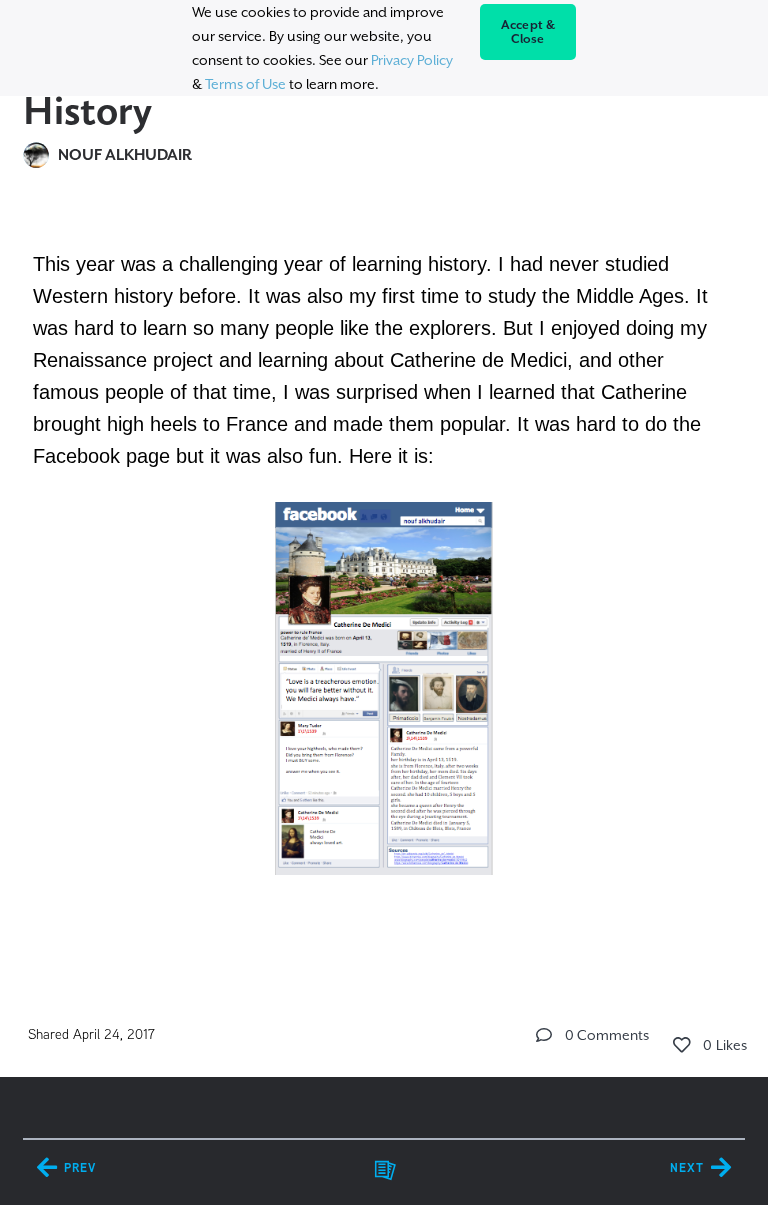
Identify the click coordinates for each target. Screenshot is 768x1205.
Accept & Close (528, 32)
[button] (544, 1035)
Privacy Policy (412, 60)
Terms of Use (245, 84)
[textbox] (384, 589)
